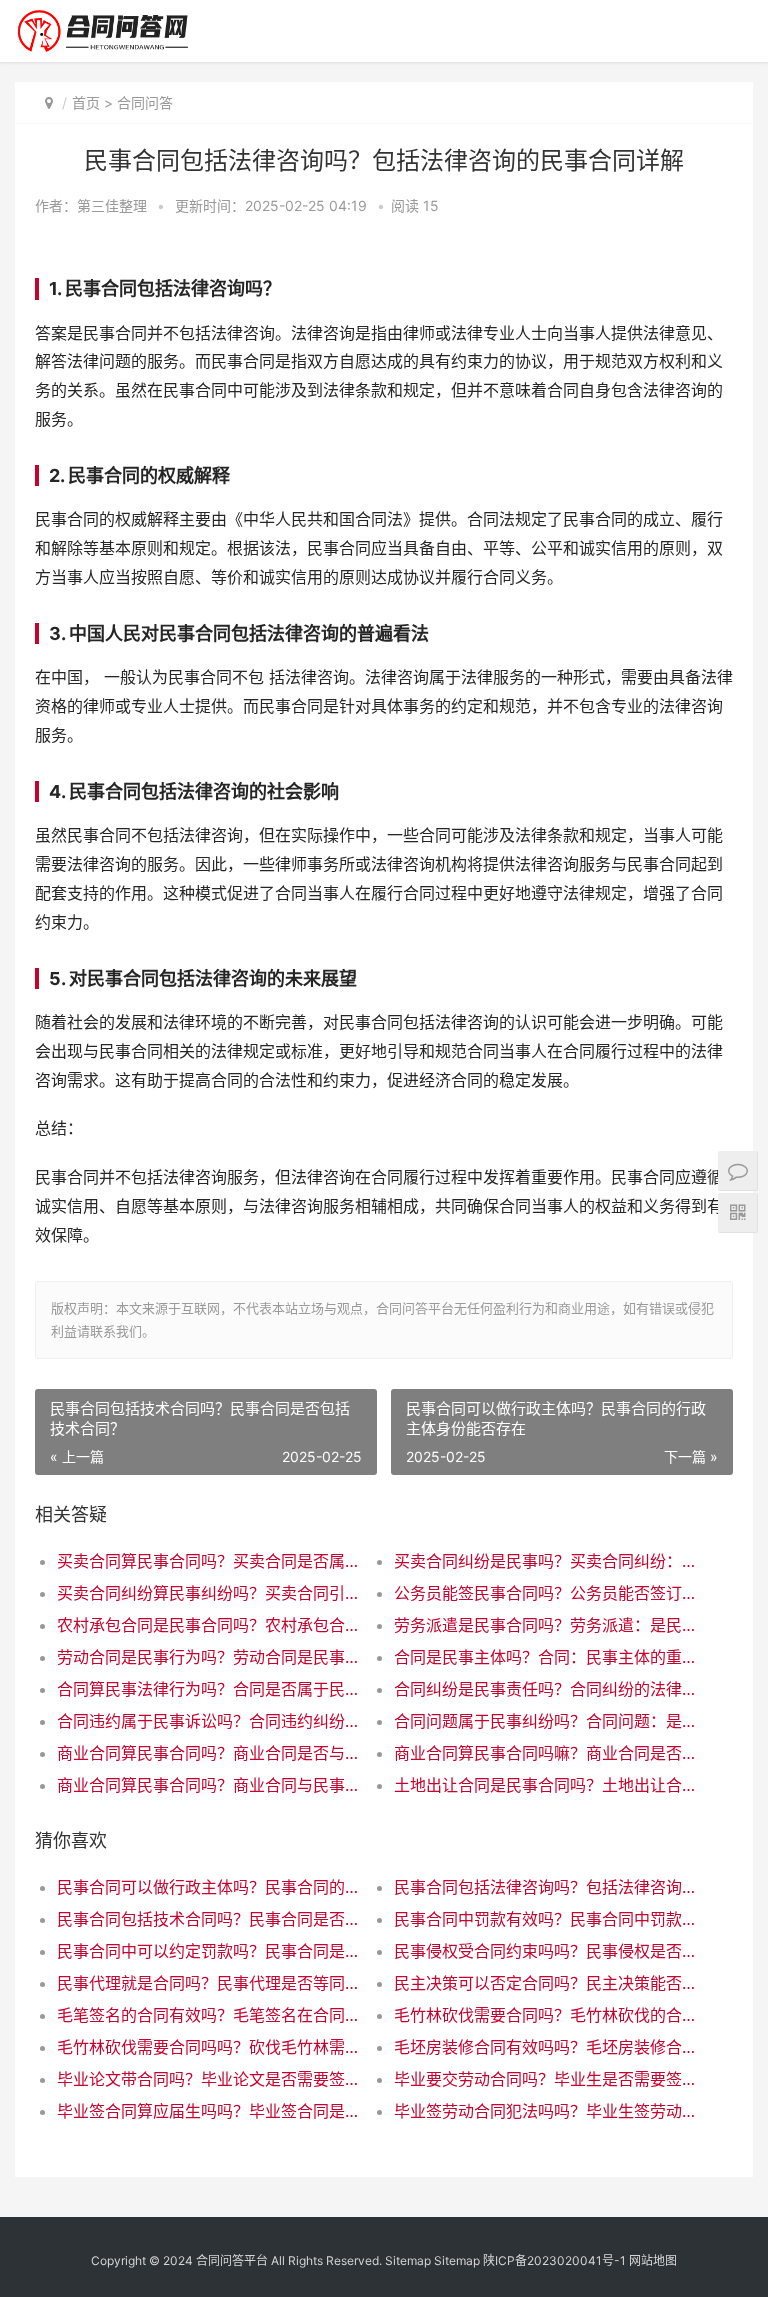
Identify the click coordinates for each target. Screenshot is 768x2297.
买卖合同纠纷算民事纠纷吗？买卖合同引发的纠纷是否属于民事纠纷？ (209, 1593)
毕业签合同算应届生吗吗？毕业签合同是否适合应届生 (209, 2111)
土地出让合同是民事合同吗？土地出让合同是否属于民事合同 (546, 1785)
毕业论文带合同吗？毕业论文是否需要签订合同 (209, 2079)
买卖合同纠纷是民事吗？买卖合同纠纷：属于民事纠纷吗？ (546, 1561)
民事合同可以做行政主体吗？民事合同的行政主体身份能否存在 (209, 1887)
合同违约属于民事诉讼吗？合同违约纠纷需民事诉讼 (209, 1721)
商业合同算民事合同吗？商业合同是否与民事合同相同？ (209, 1753)
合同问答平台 (232, 2260)
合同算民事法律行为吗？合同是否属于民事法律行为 (209, 1689)
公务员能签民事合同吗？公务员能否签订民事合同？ (546, 1593)
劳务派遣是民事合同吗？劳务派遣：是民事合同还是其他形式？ (546, 1625)
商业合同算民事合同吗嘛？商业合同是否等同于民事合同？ (546, 1753)
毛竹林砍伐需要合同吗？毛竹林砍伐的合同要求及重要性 (546, 2015)
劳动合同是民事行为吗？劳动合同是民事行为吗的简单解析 (209, 1657)
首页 (86, 102)
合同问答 (145, 102)
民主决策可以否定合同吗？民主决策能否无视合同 (546, 1983)
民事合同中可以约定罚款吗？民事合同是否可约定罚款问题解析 (209, 1951)
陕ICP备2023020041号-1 (554, 2260)
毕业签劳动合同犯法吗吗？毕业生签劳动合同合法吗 (546, 2111)
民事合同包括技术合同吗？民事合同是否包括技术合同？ (209, 1919)
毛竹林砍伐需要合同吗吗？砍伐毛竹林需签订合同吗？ (209, 2047)
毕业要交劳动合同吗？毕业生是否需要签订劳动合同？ (546, 2079)
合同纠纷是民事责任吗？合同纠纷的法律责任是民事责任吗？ (546, 1689)
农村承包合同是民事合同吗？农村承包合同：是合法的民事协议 (209, 1625)
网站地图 (653, 2260)
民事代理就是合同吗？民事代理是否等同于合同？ (209, 1983)
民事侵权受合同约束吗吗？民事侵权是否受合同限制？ (546, 1951)
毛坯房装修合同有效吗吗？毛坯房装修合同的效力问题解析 (546, 2047)
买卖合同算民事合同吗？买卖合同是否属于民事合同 (209, 1561)
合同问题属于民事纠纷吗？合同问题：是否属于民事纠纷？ (546, 1721)
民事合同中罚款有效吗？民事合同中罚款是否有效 (546, 1919)
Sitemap (408, 2260)
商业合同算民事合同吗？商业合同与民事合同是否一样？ (209, 1785)
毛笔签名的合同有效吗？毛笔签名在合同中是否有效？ (209, 2015)
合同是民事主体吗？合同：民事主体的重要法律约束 (546, 1657)
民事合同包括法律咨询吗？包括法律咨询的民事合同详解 (546, 1887)
